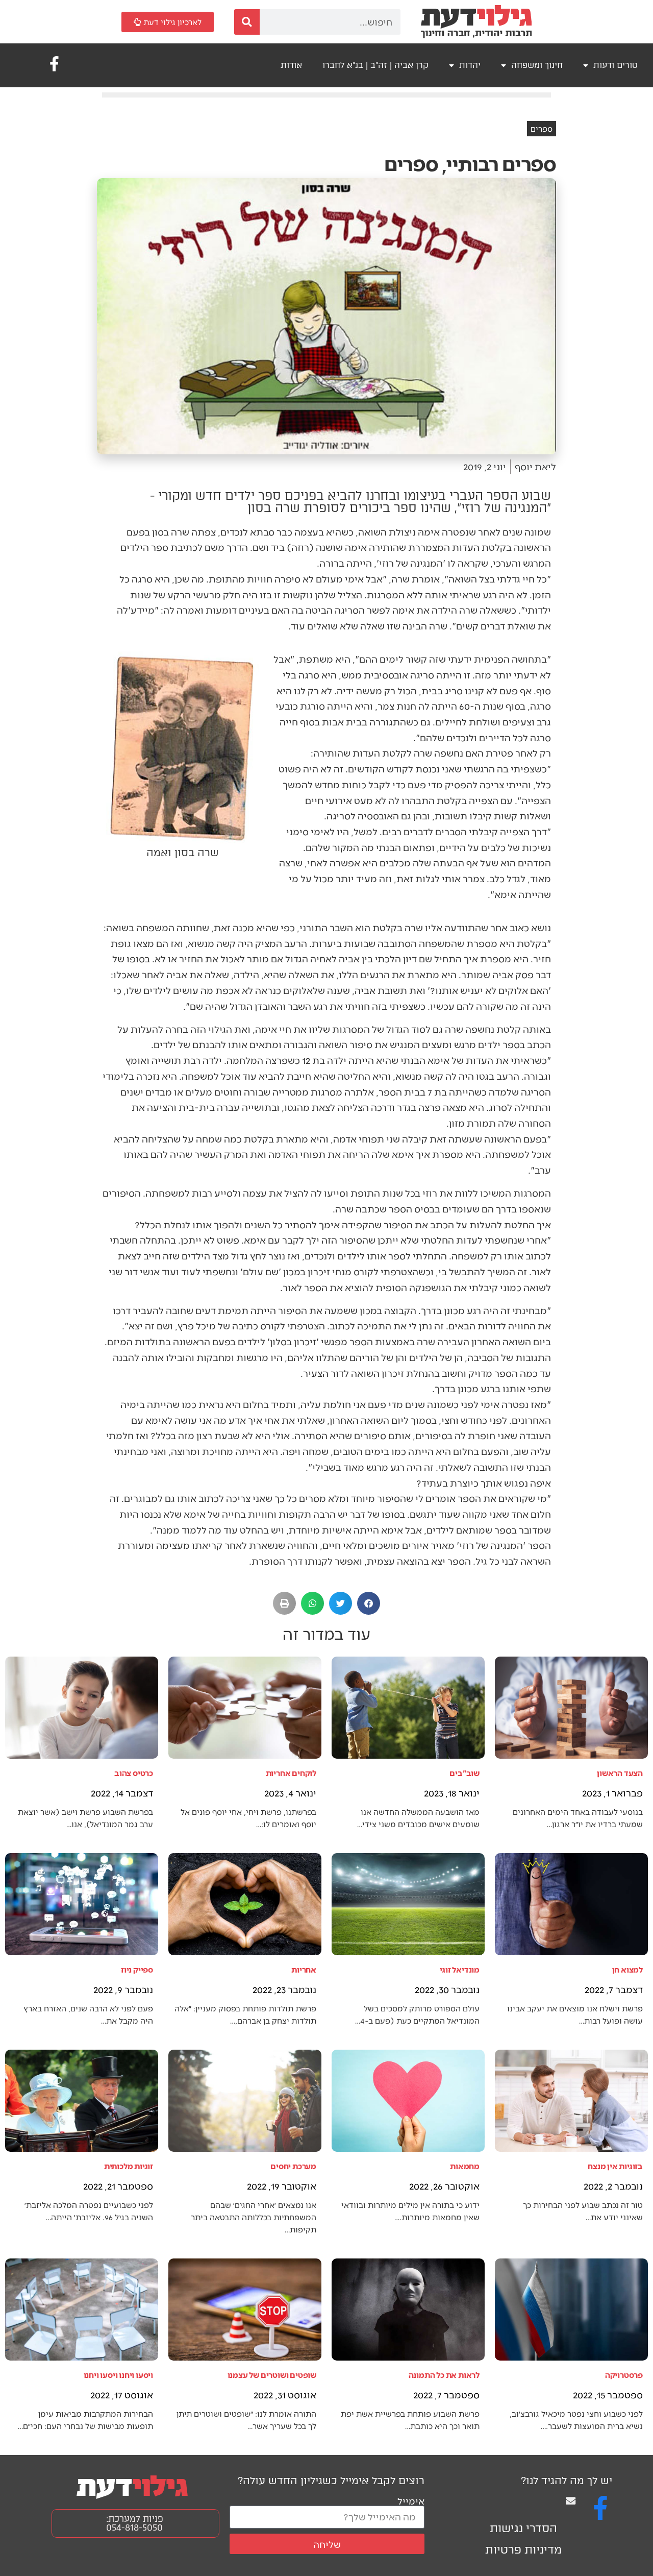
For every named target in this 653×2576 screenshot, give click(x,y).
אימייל (411, 2501)
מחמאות (465, 2166)
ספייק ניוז (137, 1969)
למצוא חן (627, 1969)
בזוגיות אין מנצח (615, 2166)
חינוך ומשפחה (537, 65)
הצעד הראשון (620, 1773)
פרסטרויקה (624, 2375)
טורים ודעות (616, 65)
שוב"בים (464, 1773)
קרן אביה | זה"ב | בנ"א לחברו (375, 65)
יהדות (470, 65)
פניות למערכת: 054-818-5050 (135, 2523)
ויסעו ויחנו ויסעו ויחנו (118, 2375)
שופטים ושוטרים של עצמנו (272, 2375)
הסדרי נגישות (523, 2528)
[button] (369, 1603)
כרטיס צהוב (134, 1773)
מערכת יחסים (293, 2166)
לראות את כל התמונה (444, 2375)
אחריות (304, 1969)
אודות (291, 65)
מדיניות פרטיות (523, 2550)
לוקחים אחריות (291, 1773)
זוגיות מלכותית (129, 2166)
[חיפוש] (247, 22)
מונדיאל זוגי (460, 1969)
